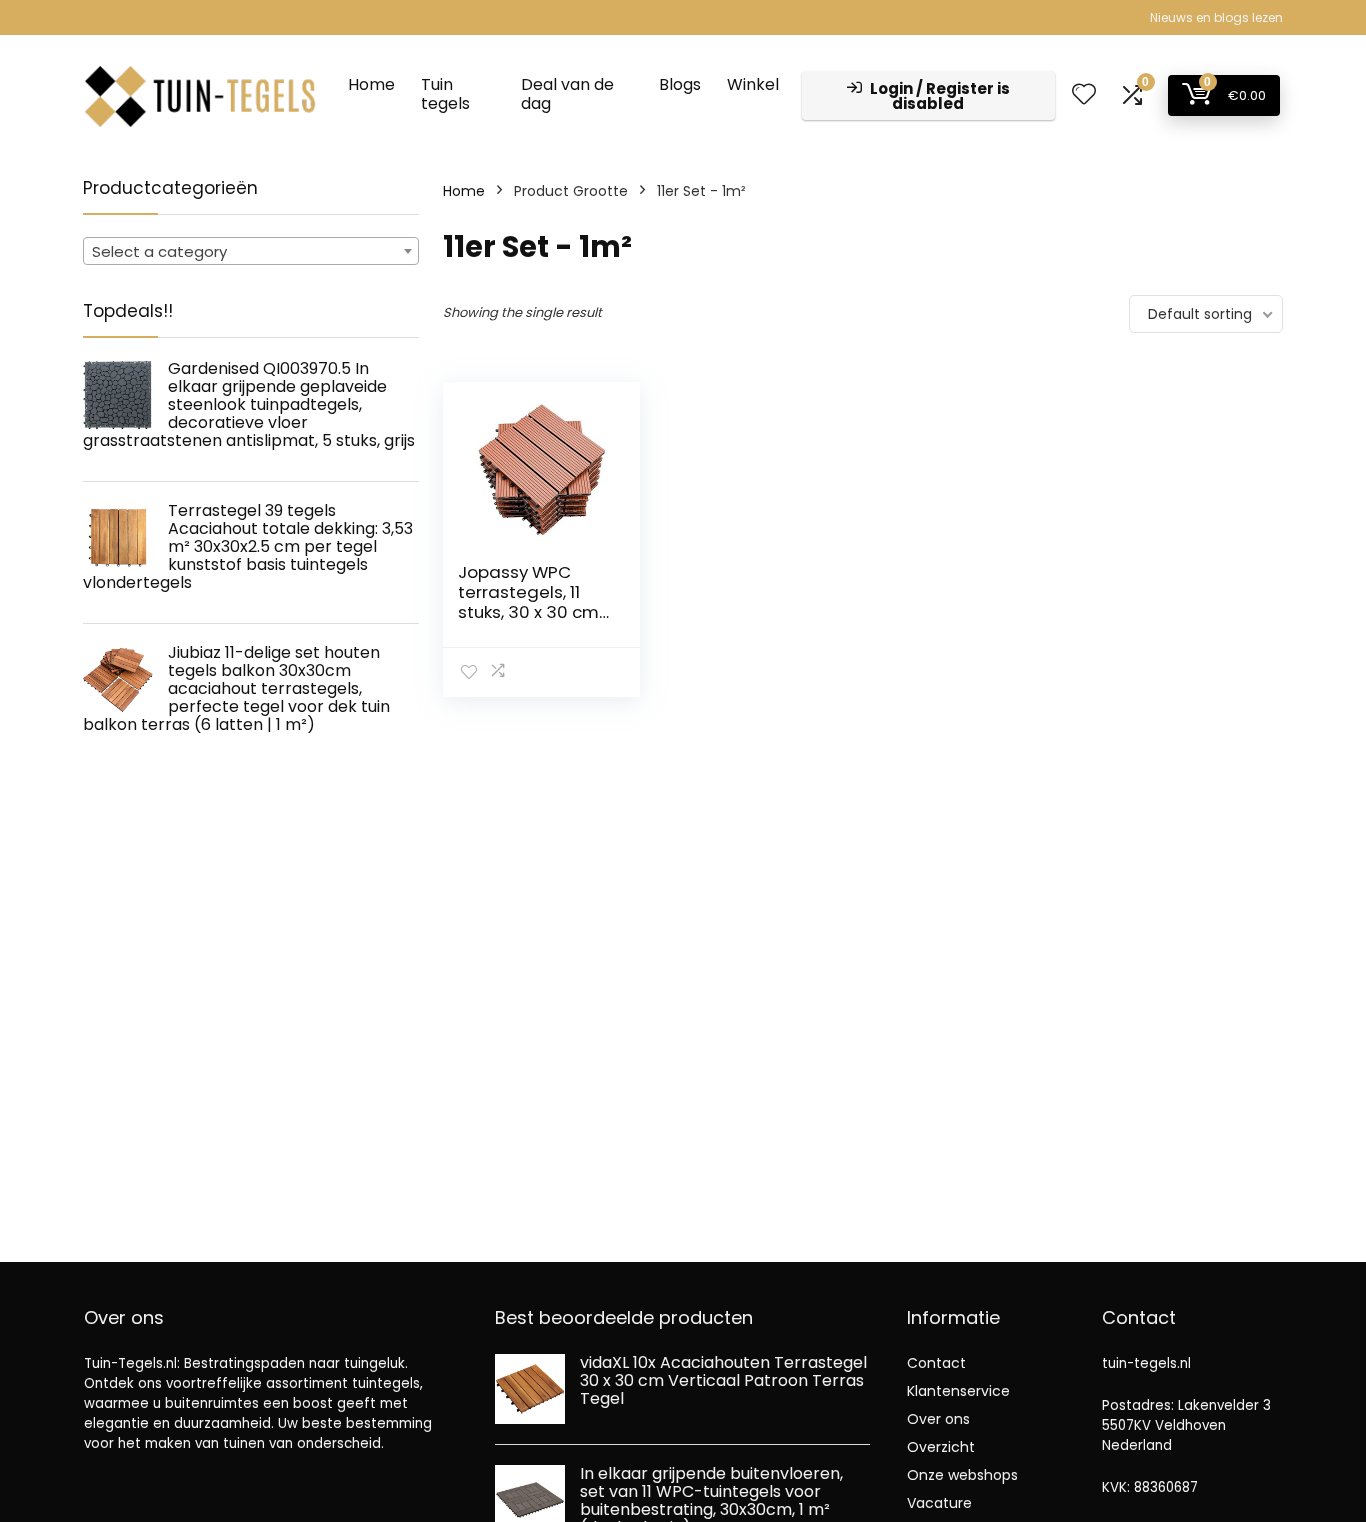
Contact (936, 1363)
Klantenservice (958, 1391)
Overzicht (941, 1447)
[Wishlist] (1084, 95)
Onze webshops (962, 1475)
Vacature (939, 1503)
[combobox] (251, 251)
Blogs (680, 84)
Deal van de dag (567, 94)
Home (371, 84)
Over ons (938, 1419)
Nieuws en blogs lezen (1216, 17)
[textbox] (251, 252)
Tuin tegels (445, 94)
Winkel (753, 84)
